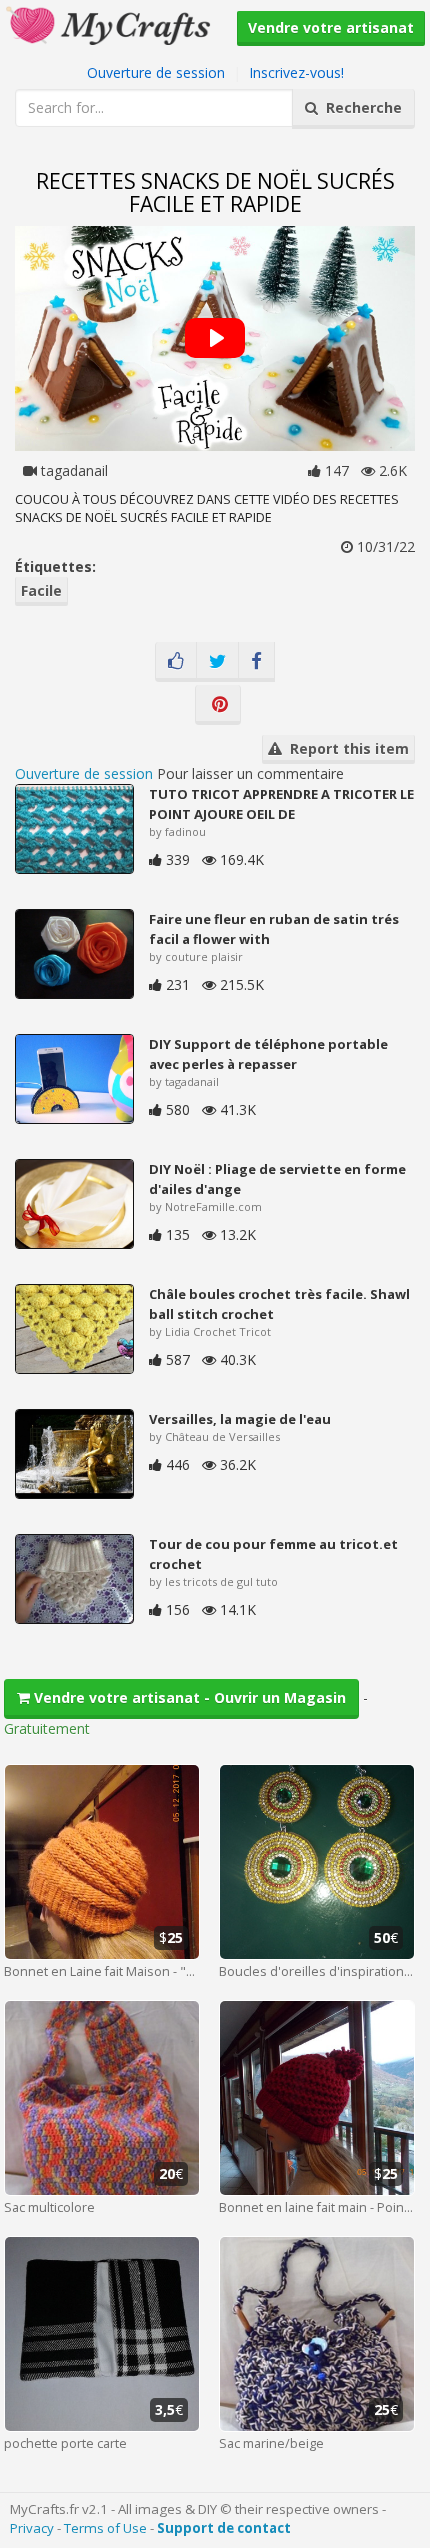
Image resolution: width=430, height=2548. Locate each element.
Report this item (345, 748)
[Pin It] (218, 705)
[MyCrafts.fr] (110, 23)
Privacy (32, 2528)
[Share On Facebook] (256, 662)
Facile (41, 590)
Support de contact (224, 2528)
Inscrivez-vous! (296, 72)
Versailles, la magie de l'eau (240, 1419)
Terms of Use (105, 2528)
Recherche (360, 107)
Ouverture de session (156, 72)
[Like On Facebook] (176, 662)
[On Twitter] (217, 662)
